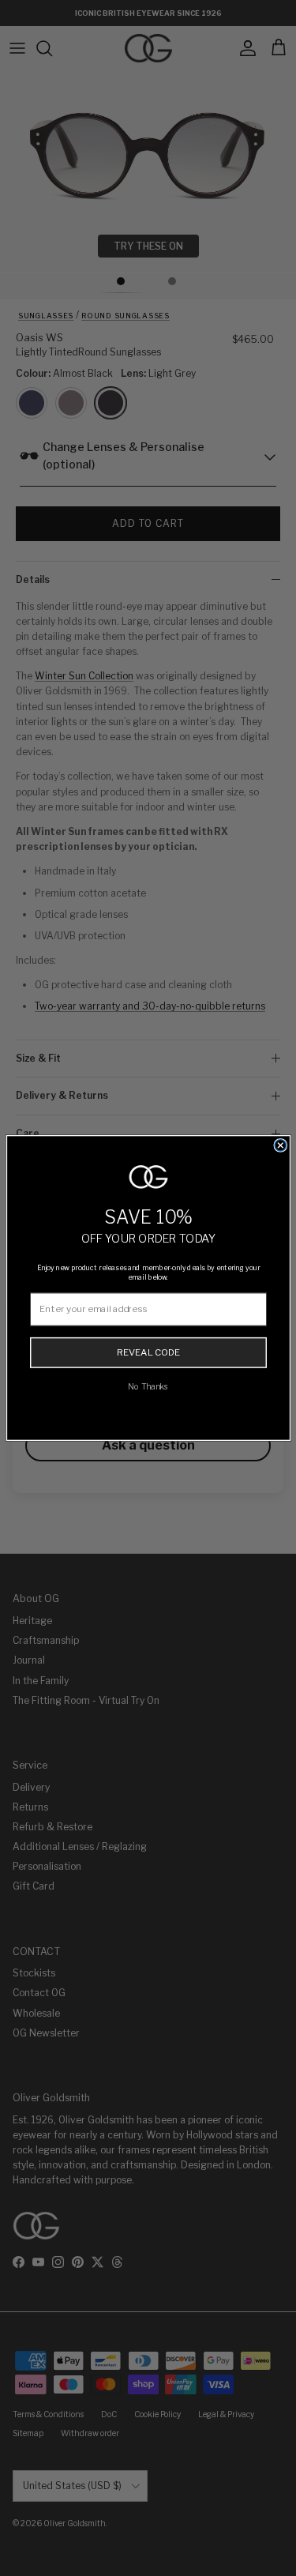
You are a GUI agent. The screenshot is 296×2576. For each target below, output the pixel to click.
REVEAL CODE (148, 1352)
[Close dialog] (280, 1145)
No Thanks (148, 1386)
